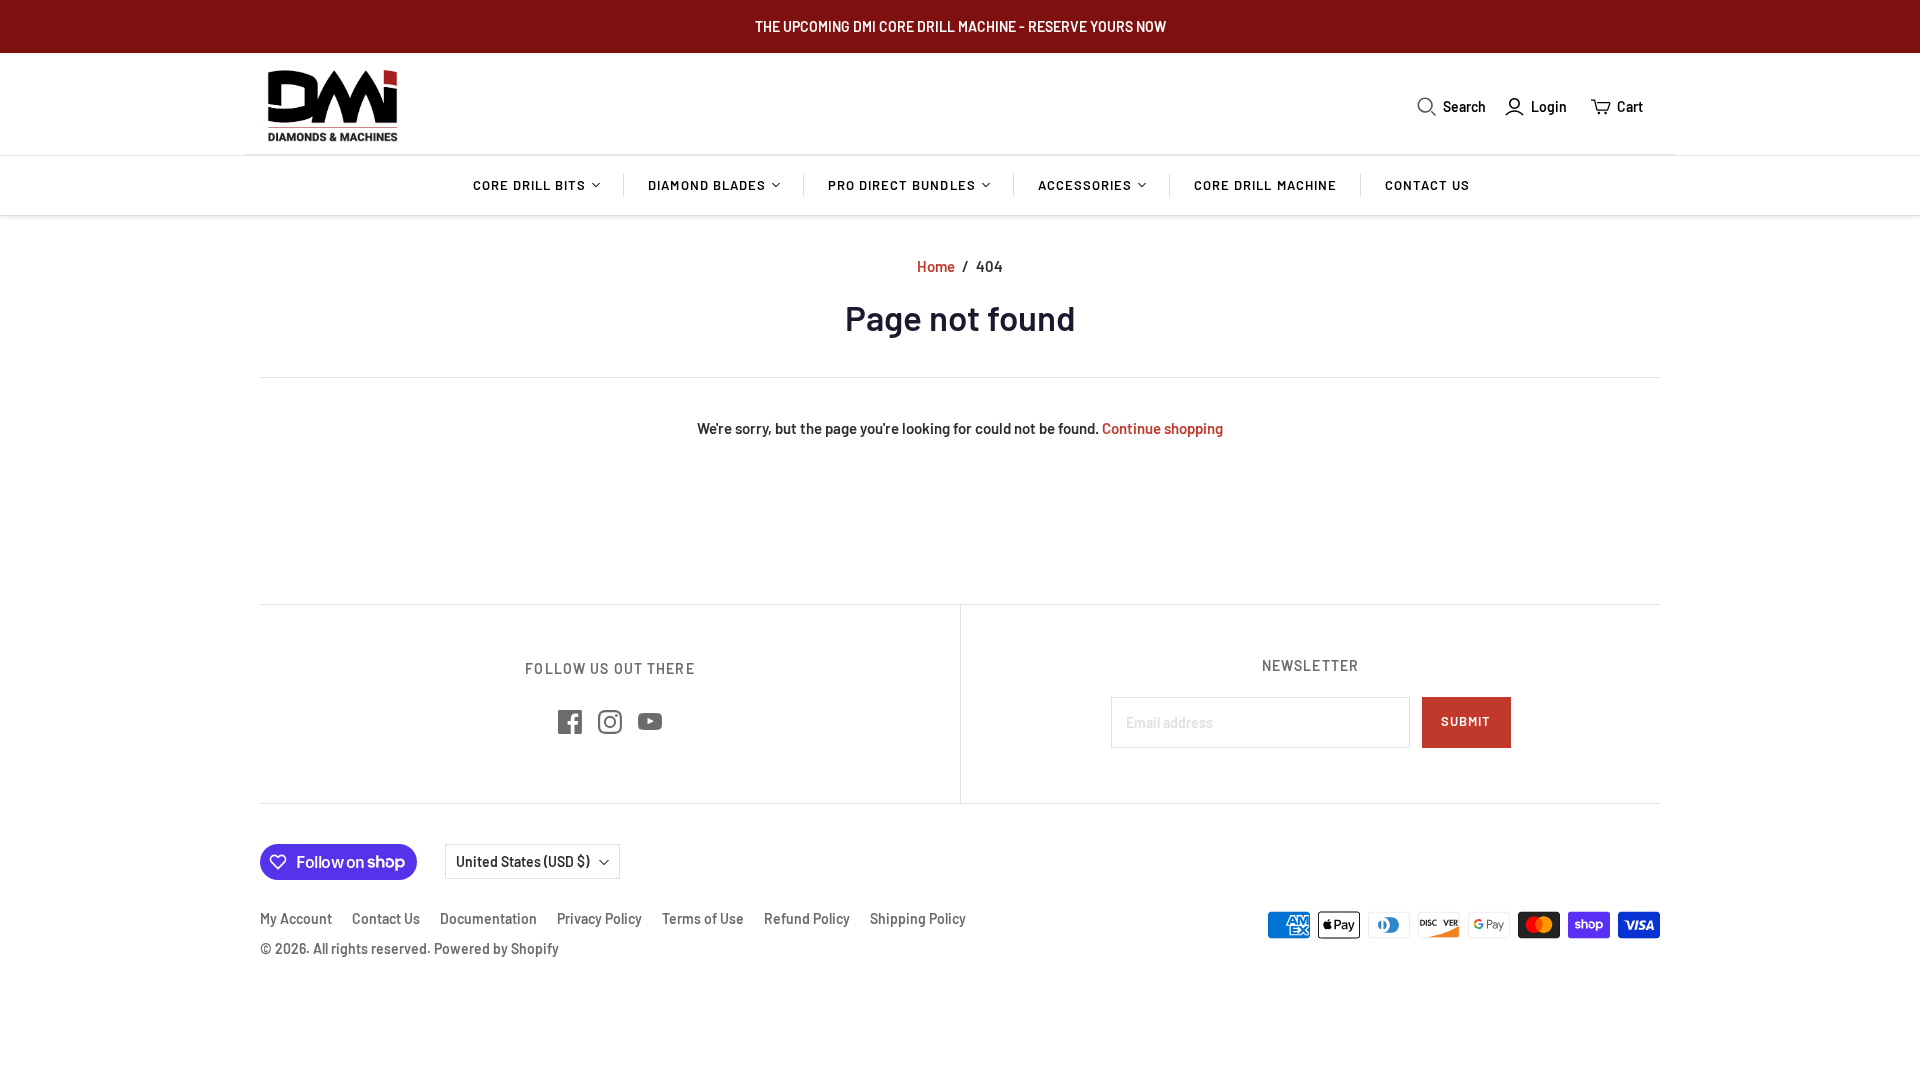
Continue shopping (1162, 428)
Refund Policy (807, 918)
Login (1549, 106)
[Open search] (1427, 107)
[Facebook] (570, 722)
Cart (1630, 106)
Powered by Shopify (496, 948)
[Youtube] (650, 722)
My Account (296, 918)
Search (1464, 106)
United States (522, 861)
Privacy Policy (599, 918)
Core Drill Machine (1265, 185)
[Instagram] (610, 722)
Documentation (488, 918)
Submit (1466, 721)
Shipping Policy (918, 918)
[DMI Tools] (332, 106)
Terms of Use (703, 918)
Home (936, 266)
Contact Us (1427, 185)
